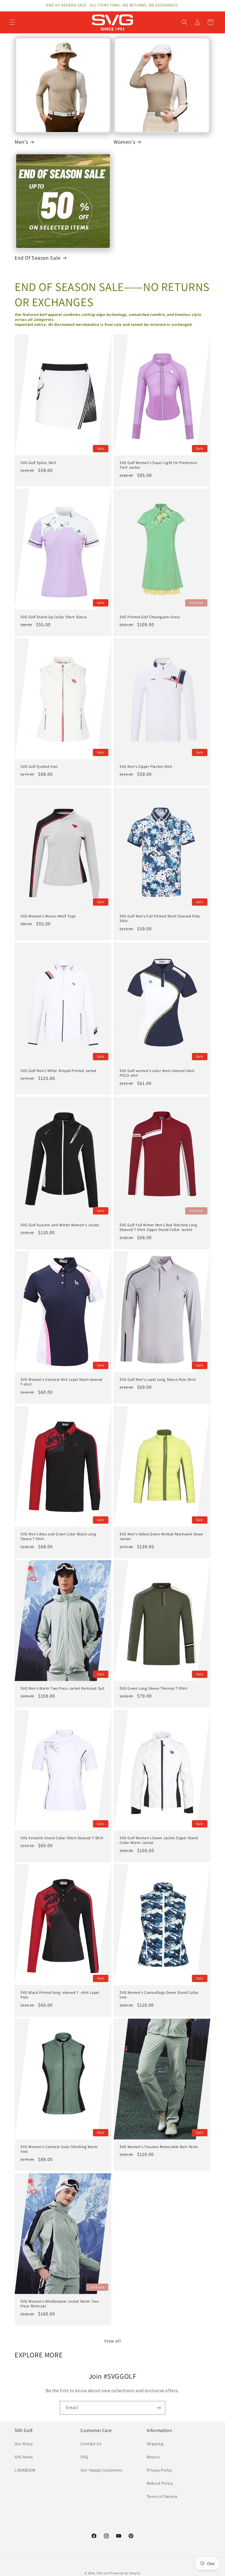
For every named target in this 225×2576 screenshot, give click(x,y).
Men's (21, 142)
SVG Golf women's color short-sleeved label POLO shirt (157, 1073)
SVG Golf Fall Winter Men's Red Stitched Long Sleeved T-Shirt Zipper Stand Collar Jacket (158, 1228)
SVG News (24, 2457)
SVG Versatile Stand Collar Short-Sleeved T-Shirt (62, 1838)
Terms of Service (162, 2496)
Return (153, 2457)
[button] (12, 22)
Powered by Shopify (126, 2573)
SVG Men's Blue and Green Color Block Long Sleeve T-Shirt (58, 1536)
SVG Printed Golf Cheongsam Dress (150, 617)
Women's (124, 142)
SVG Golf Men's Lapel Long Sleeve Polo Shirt (158, 1379)
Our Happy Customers (101, 2470)
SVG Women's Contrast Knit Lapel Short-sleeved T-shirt (62, 1382)
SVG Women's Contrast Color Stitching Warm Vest (59, 2149)
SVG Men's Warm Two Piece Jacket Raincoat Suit (63, 1688)
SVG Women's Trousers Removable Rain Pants (159, 2147)
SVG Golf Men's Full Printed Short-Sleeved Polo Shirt (160, 918)
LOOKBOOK (25, 2470)
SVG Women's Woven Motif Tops (48, 916)
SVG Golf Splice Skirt (38, 463)
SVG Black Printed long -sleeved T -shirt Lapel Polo (60, 1995)
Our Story (24, 2444)
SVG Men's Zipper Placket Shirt (146, 767)
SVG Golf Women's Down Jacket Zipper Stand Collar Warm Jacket (159, 1841)
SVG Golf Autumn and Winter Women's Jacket (60, 1225)
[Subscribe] (158, 2408)
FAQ (84, 2457)
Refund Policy (160, 2483)
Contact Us (91, 2444)
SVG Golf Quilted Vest (39, 767)
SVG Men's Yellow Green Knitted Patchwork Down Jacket (161, 1536)
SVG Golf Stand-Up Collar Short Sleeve (54, 617)
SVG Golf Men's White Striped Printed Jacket (58, 1071)
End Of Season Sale (38, 258)
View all (113, 2341)
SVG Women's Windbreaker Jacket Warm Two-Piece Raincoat (60, 2304)
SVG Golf (103, 2573)
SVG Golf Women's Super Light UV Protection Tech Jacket (158, 465)
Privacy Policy (160, 2470)
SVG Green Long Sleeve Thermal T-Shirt (153, 1688)
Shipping (155, 2444)
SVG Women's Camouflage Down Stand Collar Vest (159, 1995)
